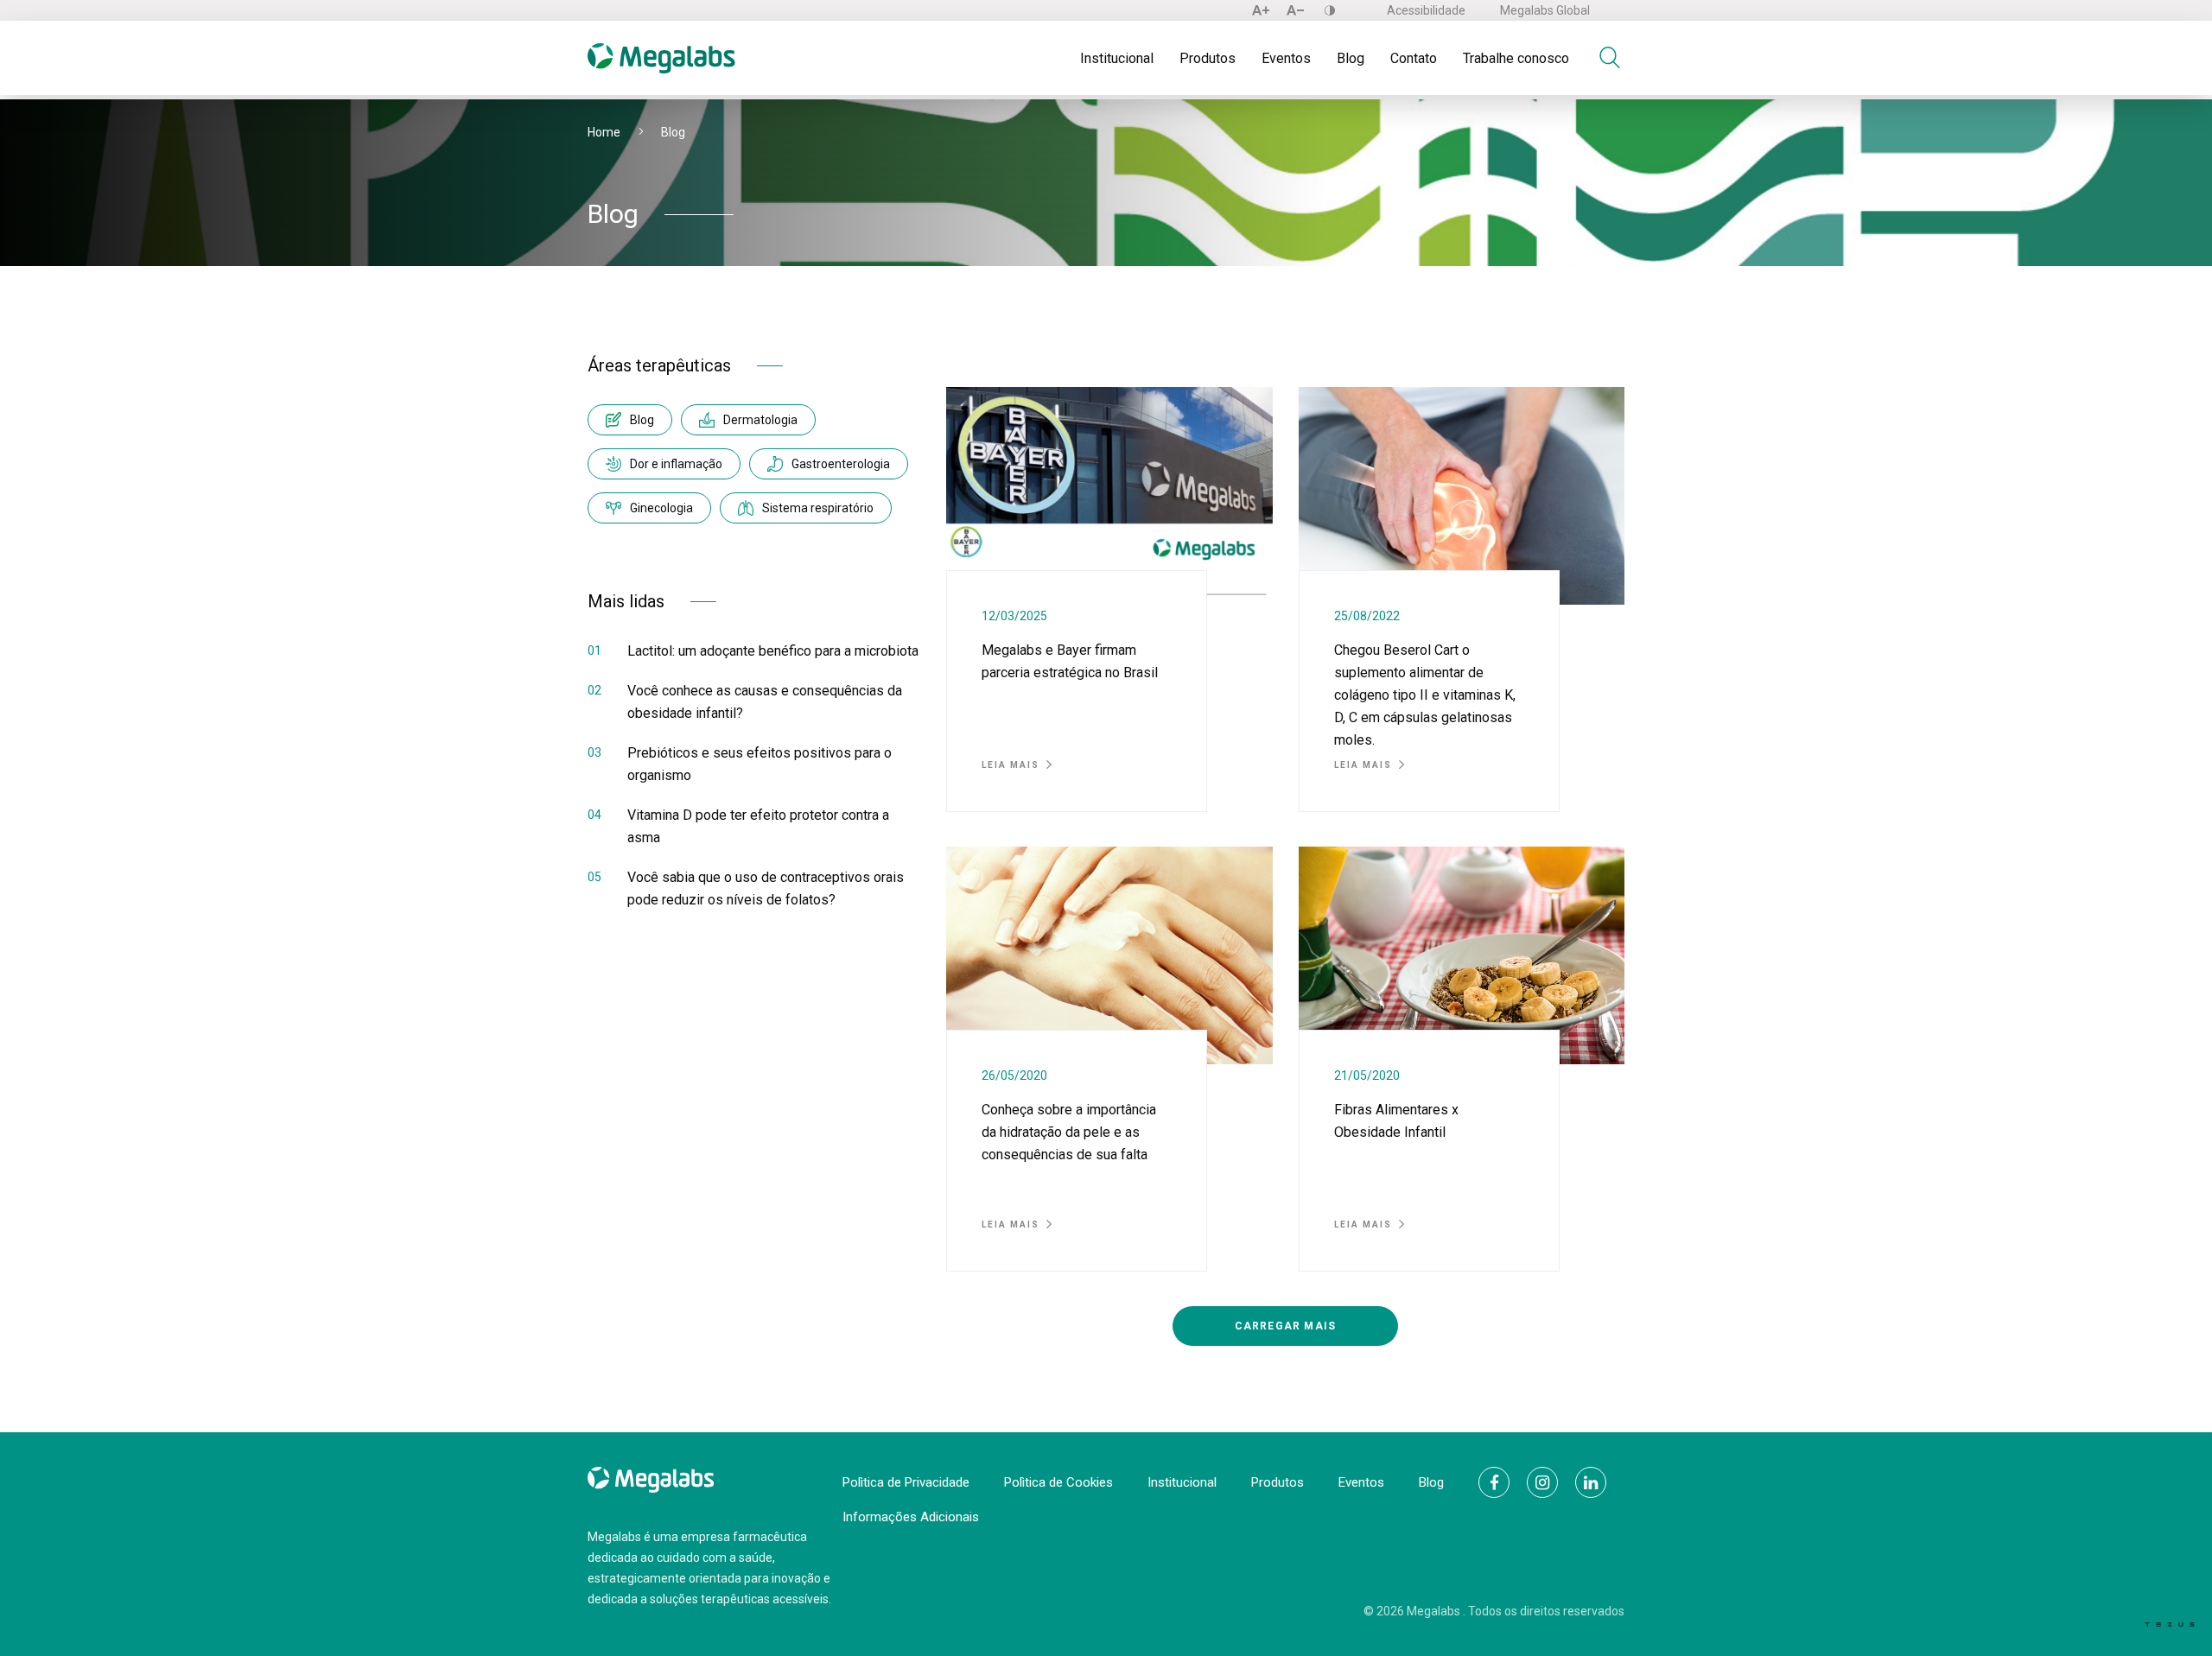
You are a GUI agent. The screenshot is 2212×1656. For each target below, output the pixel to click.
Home (604, 132)
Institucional (1117, 58)
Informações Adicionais (911, 1517)
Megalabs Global (1545, 10)
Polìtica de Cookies (1058, 1482)
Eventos (1286, 58)
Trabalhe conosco (1516, 58)
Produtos (1208, 58)
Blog (1351, 58)
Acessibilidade (1426, 10)
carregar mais (1286, 1326)
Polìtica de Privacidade (906, 1482)
